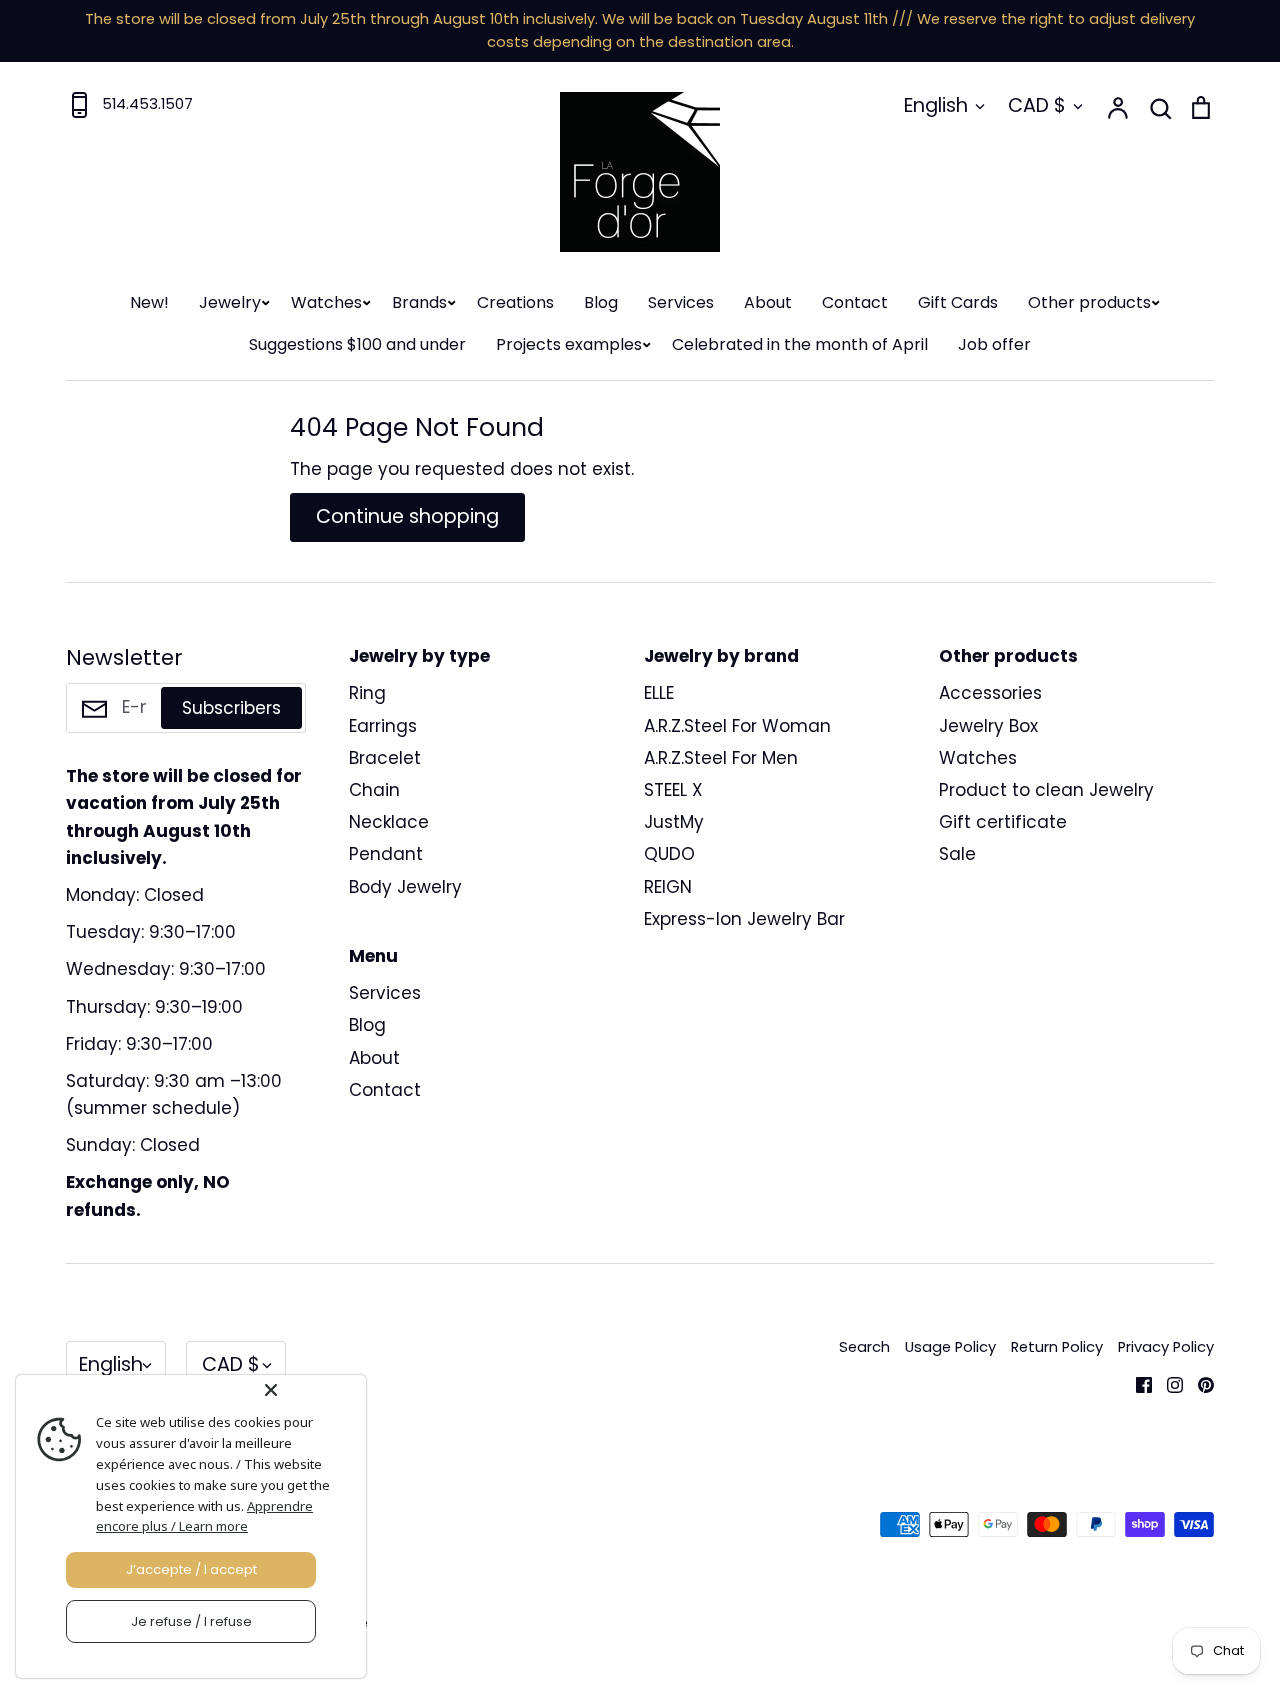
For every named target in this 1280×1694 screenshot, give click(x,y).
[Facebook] (1136, 1383)
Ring (367, 693)
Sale (957, 854)
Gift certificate (1003, 822)
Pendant (386, 854)
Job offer (994, 344)
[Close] (311, 1390)
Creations (515, 302)
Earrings (383, 726)
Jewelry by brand (721, 656)
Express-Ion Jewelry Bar (744, 919)
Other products (1089, 302)
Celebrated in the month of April (800, 344)
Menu (373, 956)
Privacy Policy (1166, 1347)
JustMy (674, 822)
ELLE (659, 693)
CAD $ (1037, 105)
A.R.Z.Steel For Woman (737, 726)
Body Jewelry (405, 887)
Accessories (990, 693)
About (768, 302)
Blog (601, 302)
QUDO (669, 854)
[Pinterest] (1198, 1383)
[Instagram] (1167, 1383)
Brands (419, 302)
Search (864, 1347)
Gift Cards (958, 302)
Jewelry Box (988, 726)
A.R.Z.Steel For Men (721, 758)
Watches (326, 302)
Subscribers (231, 708)
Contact (855, 302)
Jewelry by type (419, 656)
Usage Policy (950, 1347)
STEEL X (673, 790)
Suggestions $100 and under (357, 344)
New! (149, 302)
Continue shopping (407, 516)
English (936, 105)
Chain (374, 790)
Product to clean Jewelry (1046, 790)
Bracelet (385, 758)
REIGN (668, 887)
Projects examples (569, 344)
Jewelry (230, 302)
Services (681, 302)
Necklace (389, 822)
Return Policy (1057, 1347)
